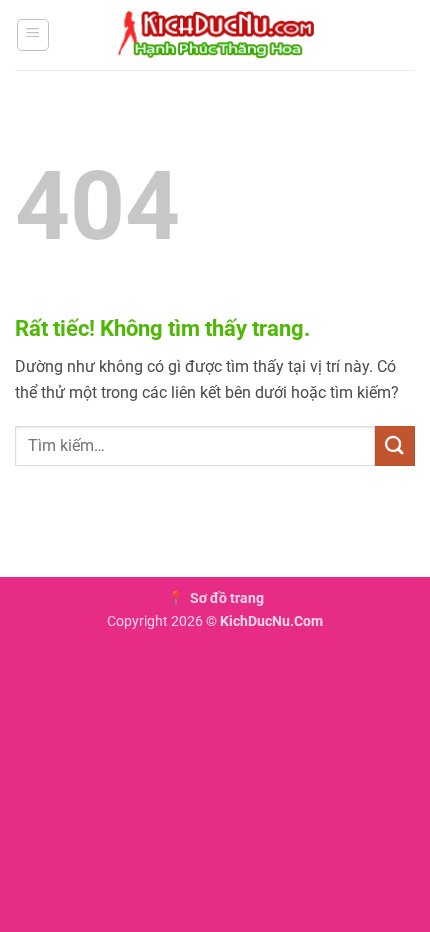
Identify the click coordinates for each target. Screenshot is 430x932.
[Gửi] (395, 445)
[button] (33, 35)
